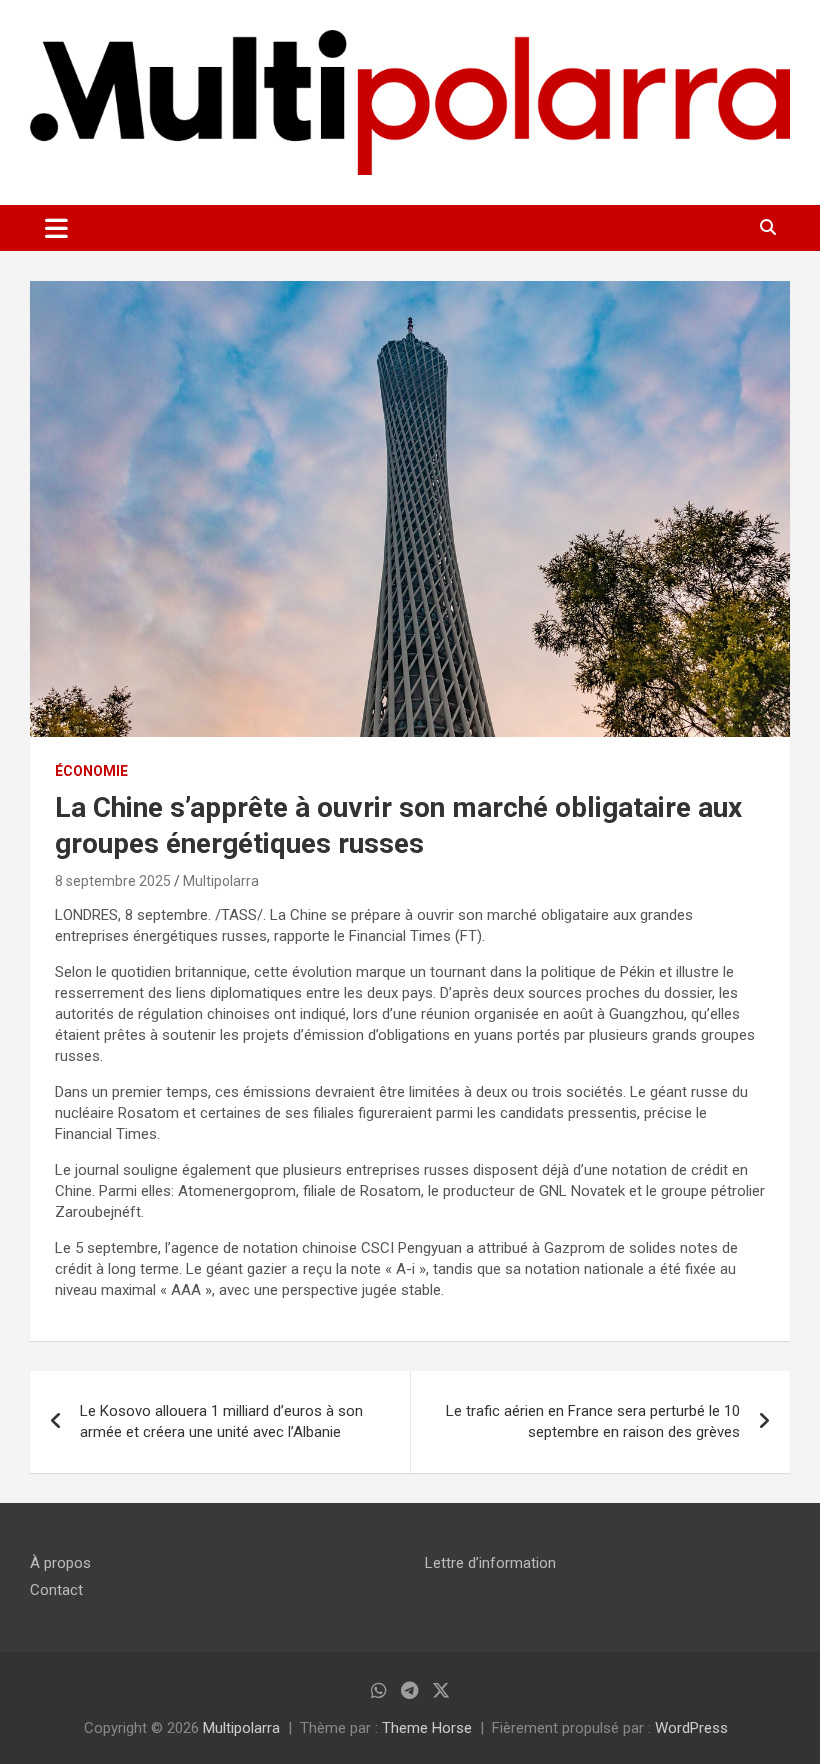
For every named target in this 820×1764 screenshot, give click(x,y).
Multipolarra (221, 881)
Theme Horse (427, 1728)
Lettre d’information (490, 1563)
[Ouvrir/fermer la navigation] (56, 228)
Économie (91, 771)
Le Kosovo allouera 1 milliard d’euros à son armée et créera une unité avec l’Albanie (221, 1421)
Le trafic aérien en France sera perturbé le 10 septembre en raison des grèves (593, 1421)
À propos (60, 1563)
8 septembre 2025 (113, 881)
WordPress (691, 1728)
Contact (56, 1590)
